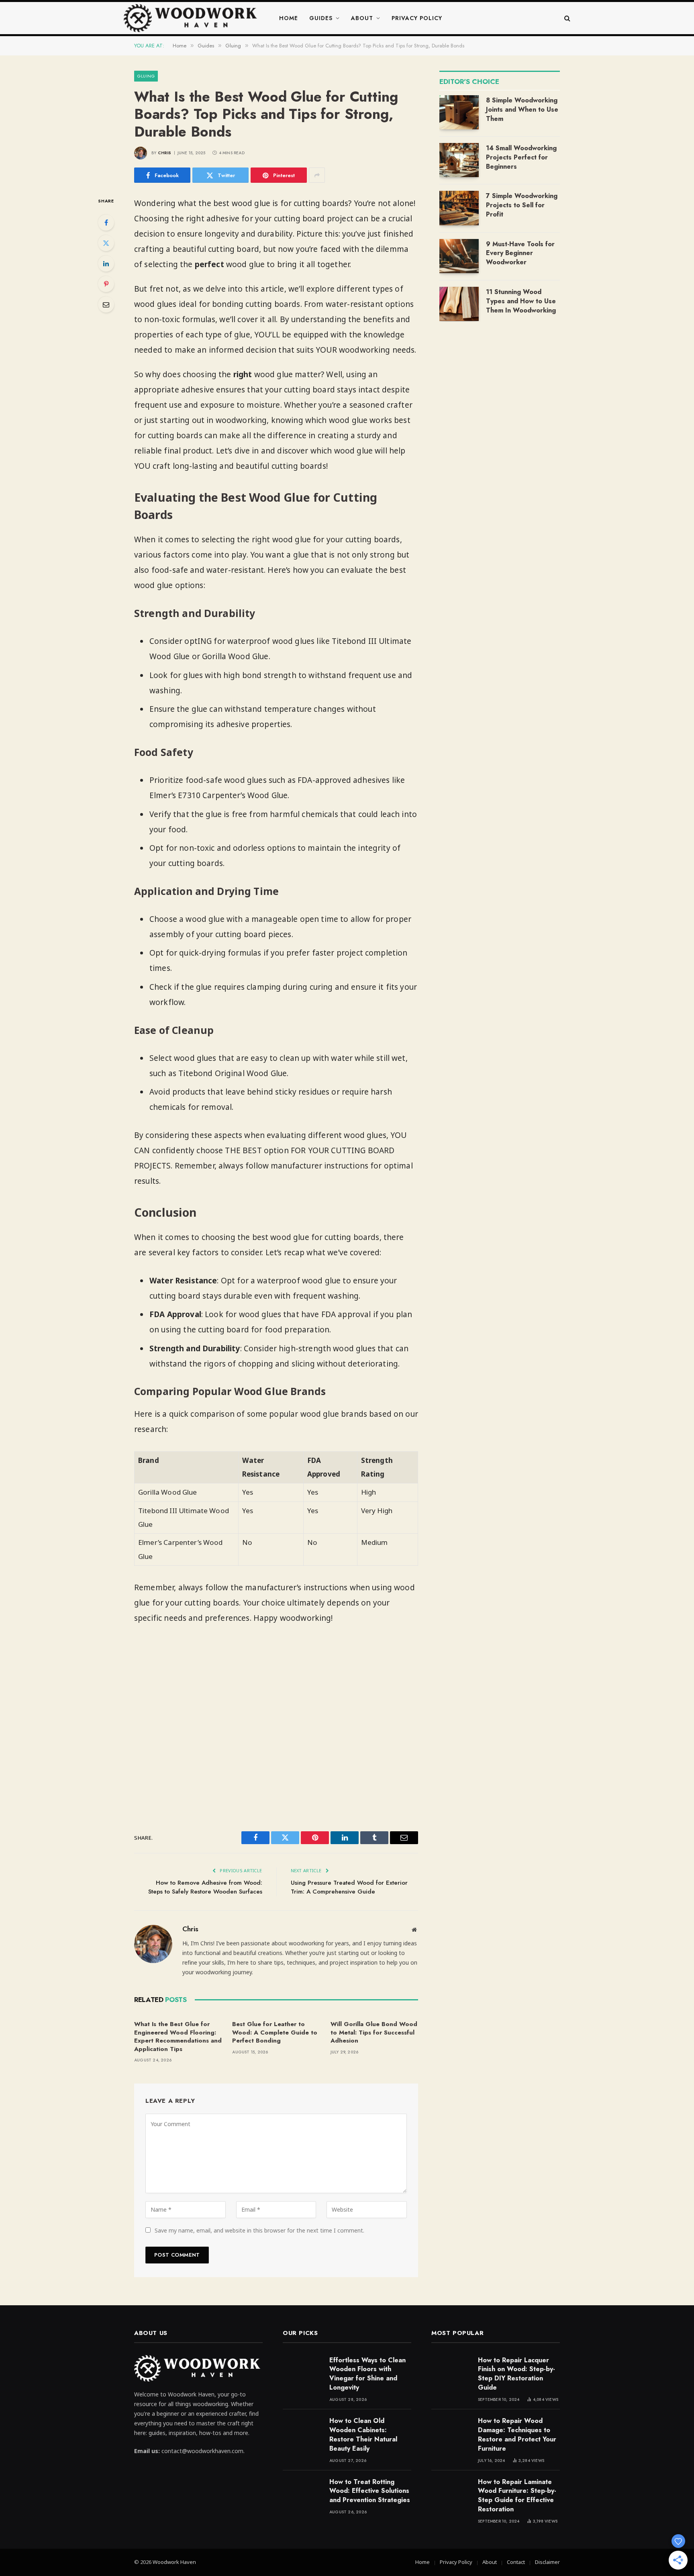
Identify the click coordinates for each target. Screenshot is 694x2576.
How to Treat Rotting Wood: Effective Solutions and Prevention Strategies (370, 2491)
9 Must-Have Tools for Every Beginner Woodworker (520, 253)
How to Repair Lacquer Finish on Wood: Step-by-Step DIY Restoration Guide (516, 2374)
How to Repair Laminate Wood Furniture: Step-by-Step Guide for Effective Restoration (517, 2496)
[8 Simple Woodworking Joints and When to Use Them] (459, 112)
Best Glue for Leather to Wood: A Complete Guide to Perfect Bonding (275, 2032)
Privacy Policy (417, 18)
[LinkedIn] (106, 264)
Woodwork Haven (174, 2562)
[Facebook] (106, 223)
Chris (165, 153)
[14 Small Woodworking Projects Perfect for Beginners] (459, 160)
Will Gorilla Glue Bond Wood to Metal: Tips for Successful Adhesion (374, 2032)
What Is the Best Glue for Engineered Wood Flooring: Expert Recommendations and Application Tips (178, 2037)
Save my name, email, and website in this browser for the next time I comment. (259, 2230)
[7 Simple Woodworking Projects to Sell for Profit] (459, 208)
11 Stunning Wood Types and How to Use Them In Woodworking (521, 301)
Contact (516, 2562)
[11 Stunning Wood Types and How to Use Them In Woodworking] (459, 304)
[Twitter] (106, 243)
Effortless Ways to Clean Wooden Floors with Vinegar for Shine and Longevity (367, 2374)
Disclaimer (547, 2562)
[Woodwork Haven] (192, 18)
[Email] (106, 304)
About (362, 18)
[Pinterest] (106, 284)
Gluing (146, 76)
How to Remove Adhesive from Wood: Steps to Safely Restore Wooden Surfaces (205, 1887)
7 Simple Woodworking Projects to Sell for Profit (522, 205)
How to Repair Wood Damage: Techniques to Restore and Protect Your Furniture (517, 2435)
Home (289, 18)
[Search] (566, 18)
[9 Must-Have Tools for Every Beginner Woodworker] (459, 256)
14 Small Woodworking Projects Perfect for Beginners (521, 157)
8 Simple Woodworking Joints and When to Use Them (522, 110)
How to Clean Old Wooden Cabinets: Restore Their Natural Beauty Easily (363, 2435)
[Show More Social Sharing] (317, 175)
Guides (321, 18)
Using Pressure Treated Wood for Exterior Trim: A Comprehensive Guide (349, 1887)
